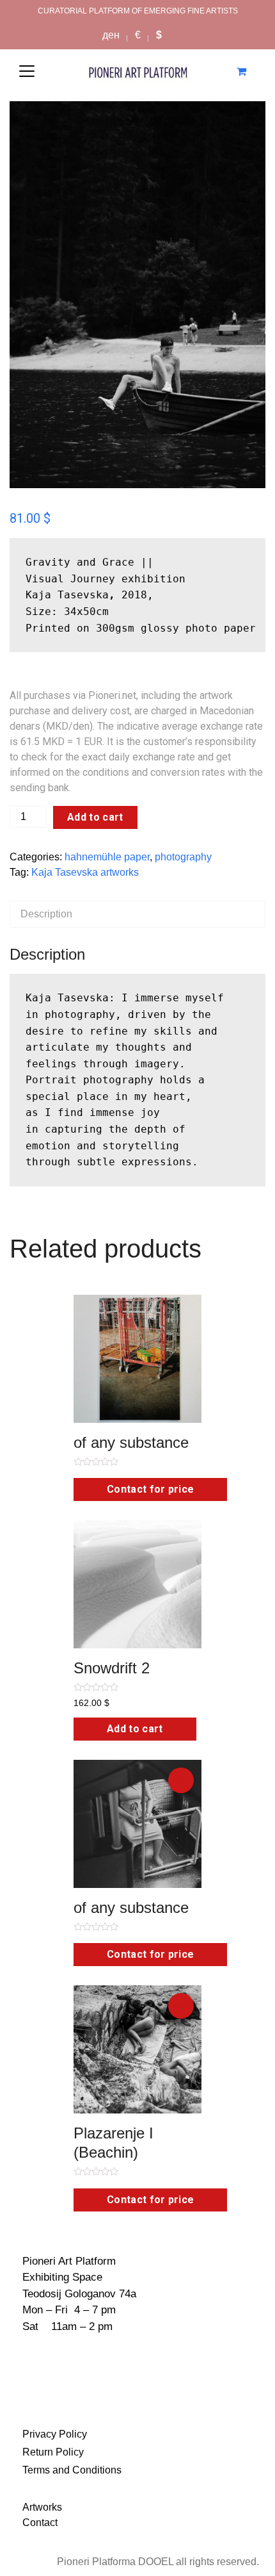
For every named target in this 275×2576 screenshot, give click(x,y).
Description (46, 914)
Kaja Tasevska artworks (85, 872)
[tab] (137, 914)
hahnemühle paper (107, 857)
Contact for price (150, 1489)
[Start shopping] (243, 71)
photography (183, 857)
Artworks (42, 2507)
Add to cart (95, 817)
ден (111, 35)
